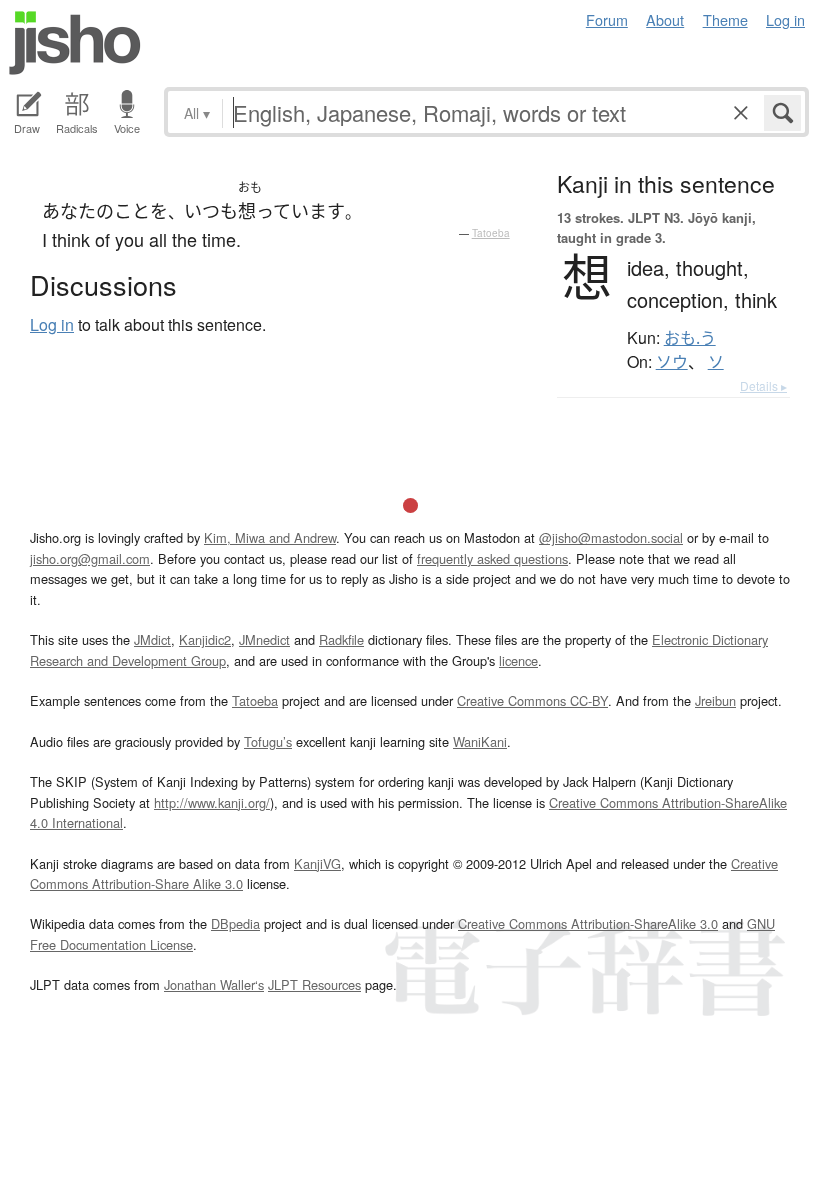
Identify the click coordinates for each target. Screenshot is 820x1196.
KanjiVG (317, 863)
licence (518, 660)
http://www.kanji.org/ (212, 802)
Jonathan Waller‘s (214, 984)
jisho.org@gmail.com (90, 558)
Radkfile (341, 639)
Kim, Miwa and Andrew (270, 537)
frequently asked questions (492, 558)
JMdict (152, 639)
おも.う (690, 338)
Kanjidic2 (205, 639)
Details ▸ (763, 385)
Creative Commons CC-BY (532, 700)
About (665, 19)
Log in (785, 19)
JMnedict (264, 639)
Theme (725, 19)
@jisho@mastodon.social (611, 537)
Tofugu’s (268, 741)
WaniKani (480, 741)
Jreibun (715, 700)
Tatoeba (491, 233)
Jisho (75, 43)
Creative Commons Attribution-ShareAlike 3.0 (588, 923)
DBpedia (235, 923)
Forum (607, 19)
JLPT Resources (314, 984)
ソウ (672, 362)
